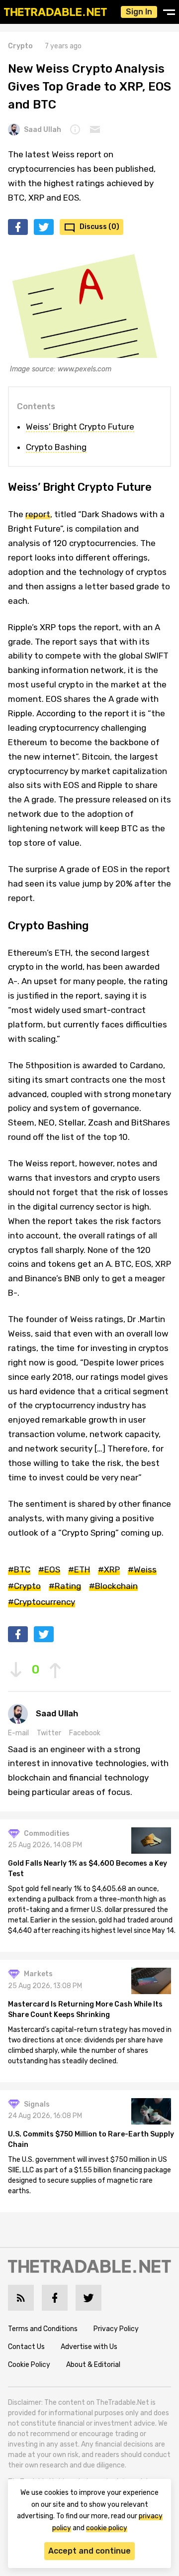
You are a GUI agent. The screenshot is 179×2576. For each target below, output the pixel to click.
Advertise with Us (89, 2347)
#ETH (79, 1569)
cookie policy (107, 2528)
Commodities (47, 1834)
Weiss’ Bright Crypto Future (80, 427)
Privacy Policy (116, 2329)
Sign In (139, 12)
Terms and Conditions (43, 2329)
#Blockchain (113, 1586)
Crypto (20, 46)
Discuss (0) (99, 227)
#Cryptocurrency (42, 1602)
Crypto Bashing (56, 447)
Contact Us (26, 2347)
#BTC (19, 1569)
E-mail (18, 1733)
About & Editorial (93, 2365)
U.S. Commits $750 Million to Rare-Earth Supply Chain (91, 2139)
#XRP (109, 1569)
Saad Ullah (43, 130)
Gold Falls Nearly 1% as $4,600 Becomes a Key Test (88, 1869)
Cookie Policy (29, 2365)
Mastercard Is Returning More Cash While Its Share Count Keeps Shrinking (85, 2010)
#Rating (65, 1586)
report (38, 514)
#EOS (49, 1569)
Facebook (85, 1733)
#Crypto (24, 1586)
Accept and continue (89, 2551)
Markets (38, 1974)
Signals (37, 2104)
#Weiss (142, 1569)
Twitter (49, 1733)
